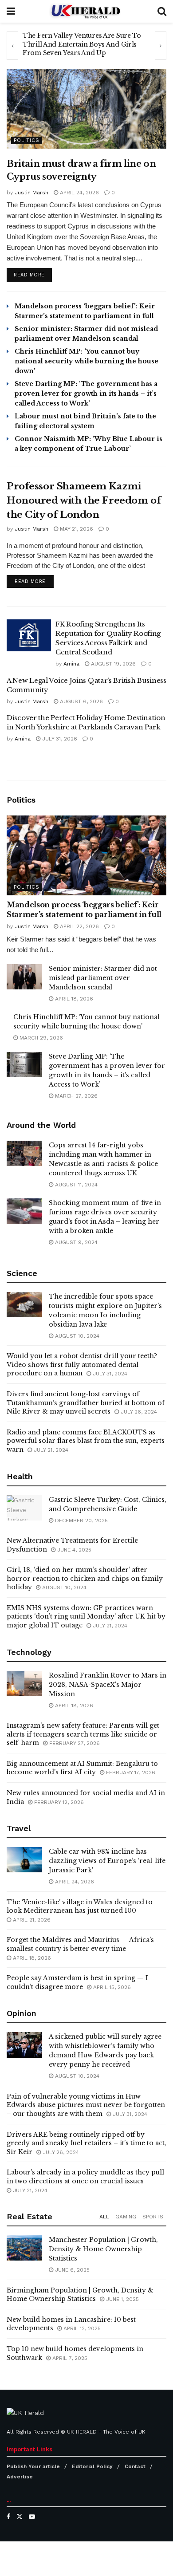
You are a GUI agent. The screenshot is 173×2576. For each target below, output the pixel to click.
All (104, 2217)
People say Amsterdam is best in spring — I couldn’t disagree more (77, 1982)
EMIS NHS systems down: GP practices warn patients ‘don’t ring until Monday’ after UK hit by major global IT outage (86, 1617)
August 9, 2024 (75, 1242)
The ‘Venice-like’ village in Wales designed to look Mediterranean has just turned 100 (80, 1906)
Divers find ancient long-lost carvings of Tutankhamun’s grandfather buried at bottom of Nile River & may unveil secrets (86, 1403)
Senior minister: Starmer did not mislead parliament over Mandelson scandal (103, 978)
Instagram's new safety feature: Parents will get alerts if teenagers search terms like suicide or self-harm (83, 1734)
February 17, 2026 (130, 1772)
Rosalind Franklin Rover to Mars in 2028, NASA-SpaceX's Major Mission (108, 1685)
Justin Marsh (31, 193)
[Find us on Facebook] (8, 2517)
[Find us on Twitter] (20, 2517)
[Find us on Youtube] (32, 2517)
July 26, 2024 (138, 1412)
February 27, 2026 (74, 1743)
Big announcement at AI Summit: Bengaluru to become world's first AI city (82, 1768)
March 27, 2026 (75, 1096)
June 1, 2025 (122, 2299)
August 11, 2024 (75, 1185)
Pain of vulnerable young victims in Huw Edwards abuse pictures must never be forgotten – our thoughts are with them (86, 2105)
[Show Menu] (11, 11)
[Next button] (161, 46)
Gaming (126, 2217)
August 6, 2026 (81, 701)
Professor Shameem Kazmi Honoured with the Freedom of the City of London (84, 500)
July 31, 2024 (109, 1374)
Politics (27, 140)
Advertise (20, 2477)
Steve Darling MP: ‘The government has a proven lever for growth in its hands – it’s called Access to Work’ (86, 394)
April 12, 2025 (81, 2328)
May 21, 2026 (76, 529)
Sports (153, 2217)
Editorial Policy (92, 2466)
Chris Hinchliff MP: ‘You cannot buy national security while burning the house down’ (86, 361)
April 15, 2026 (111, 1987)
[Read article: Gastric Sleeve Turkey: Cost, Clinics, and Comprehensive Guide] (24, 1508)
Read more (33, 275)
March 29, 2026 (40, 1038)
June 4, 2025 (73, 1550)
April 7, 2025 (69, 2358)
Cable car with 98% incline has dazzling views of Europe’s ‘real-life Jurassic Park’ (107, 1861)
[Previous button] (12, 46)
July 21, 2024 (50, 1450)
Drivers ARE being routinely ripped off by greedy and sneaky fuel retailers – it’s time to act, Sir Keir (86, 2143)
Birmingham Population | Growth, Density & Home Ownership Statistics (80, 2295)
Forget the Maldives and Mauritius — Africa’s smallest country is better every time (80, 1944)
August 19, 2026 (112, 664)
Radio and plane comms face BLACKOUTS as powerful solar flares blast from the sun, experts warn (86, 1441)
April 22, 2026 (79, 926)
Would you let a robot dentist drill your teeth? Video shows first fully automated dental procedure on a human (82, 1365)
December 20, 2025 (81, 1520)
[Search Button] (162, 11)
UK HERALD (82, 2432)
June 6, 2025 (71, 2270)
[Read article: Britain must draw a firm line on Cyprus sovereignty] (86, 109)
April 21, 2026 (31, 1920)
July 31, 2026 (59, 739)
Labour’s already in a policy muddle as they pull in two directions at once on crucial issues (85, 2177)
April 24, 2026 (79, 193)
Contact (135, 2466)
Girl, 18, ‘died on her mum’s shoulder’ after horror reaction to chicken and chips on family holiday (85, 1578)
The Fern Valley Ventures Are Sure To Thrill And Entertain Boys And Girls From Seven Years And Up (82, 44)
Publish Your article (33, 2466)
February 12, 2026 (58, 1802)
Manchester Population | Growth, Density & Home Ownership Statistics (103, 2249)
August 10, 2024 (76, 1336)
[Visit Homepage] (86, 11)
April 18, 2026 (73, 999)
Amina (71, 664)
